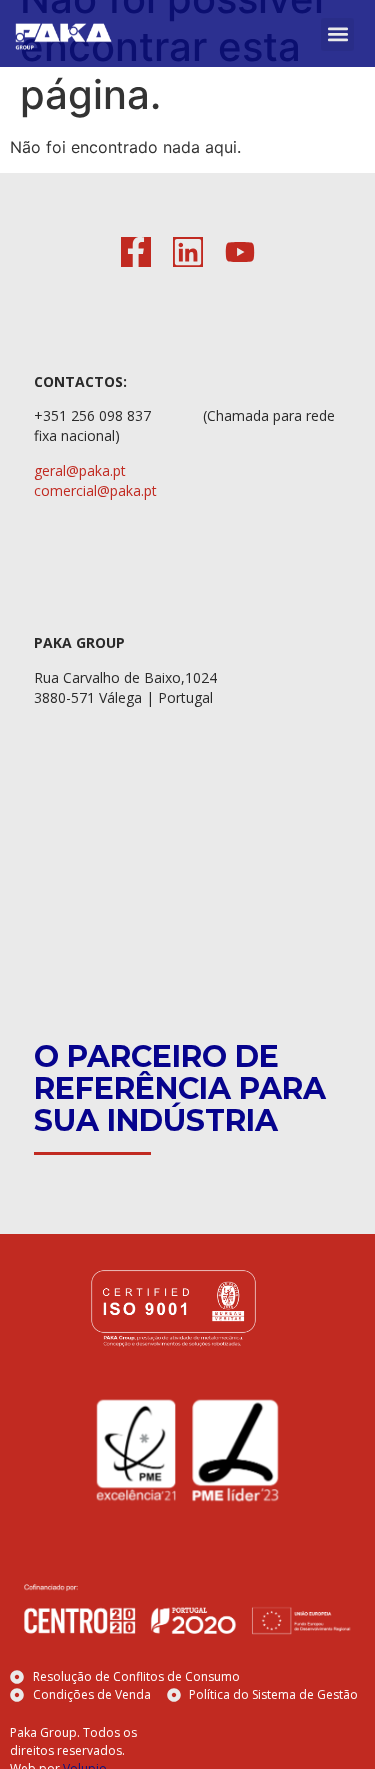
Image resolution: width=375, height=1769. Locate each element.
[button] (337, 34)
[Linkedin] (188, 252)
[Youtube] (240, 252)
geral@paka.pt (80, 470)
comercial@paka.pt (95, 490)
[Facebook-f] (136, 252)
